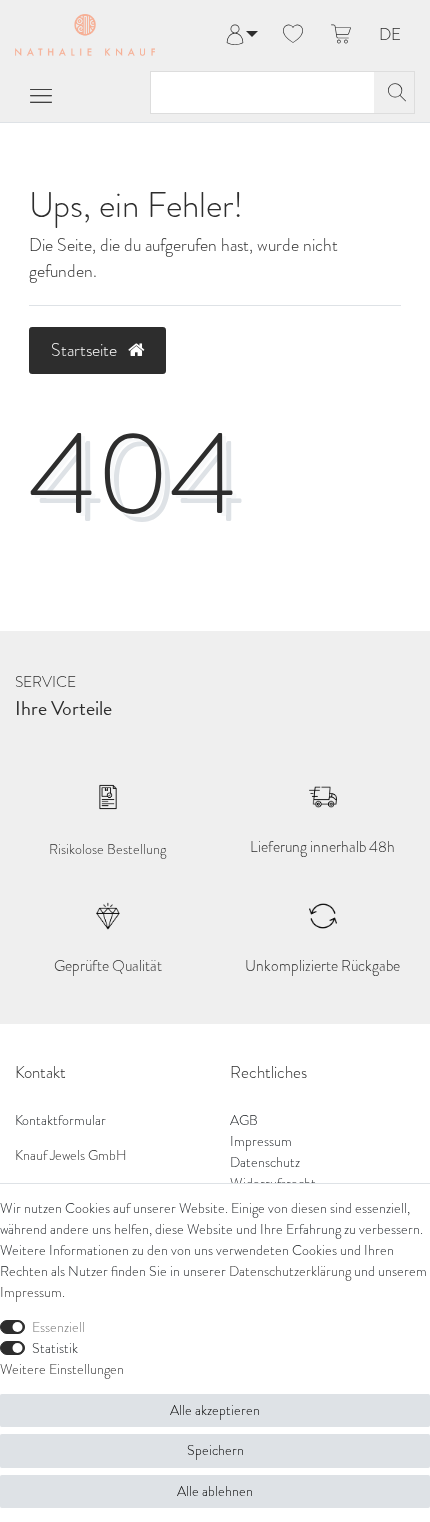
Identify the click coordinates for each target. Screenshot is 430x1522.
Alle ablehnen (215, 1491)
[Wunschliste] (293, 35)
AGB (244, 1120)
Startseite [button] (86, 350)
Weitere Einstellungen (62, 1369)
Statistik (55, 1348)
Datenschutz (265, 1162)
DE (390, 35)
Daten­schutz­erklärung (290, 1271)
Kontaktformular (60, 1120)
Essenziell (58, 1327)
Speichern (215, 1450)
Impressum (261, 1141)
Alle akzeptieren (215, 1410)
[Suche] (394, 92)
